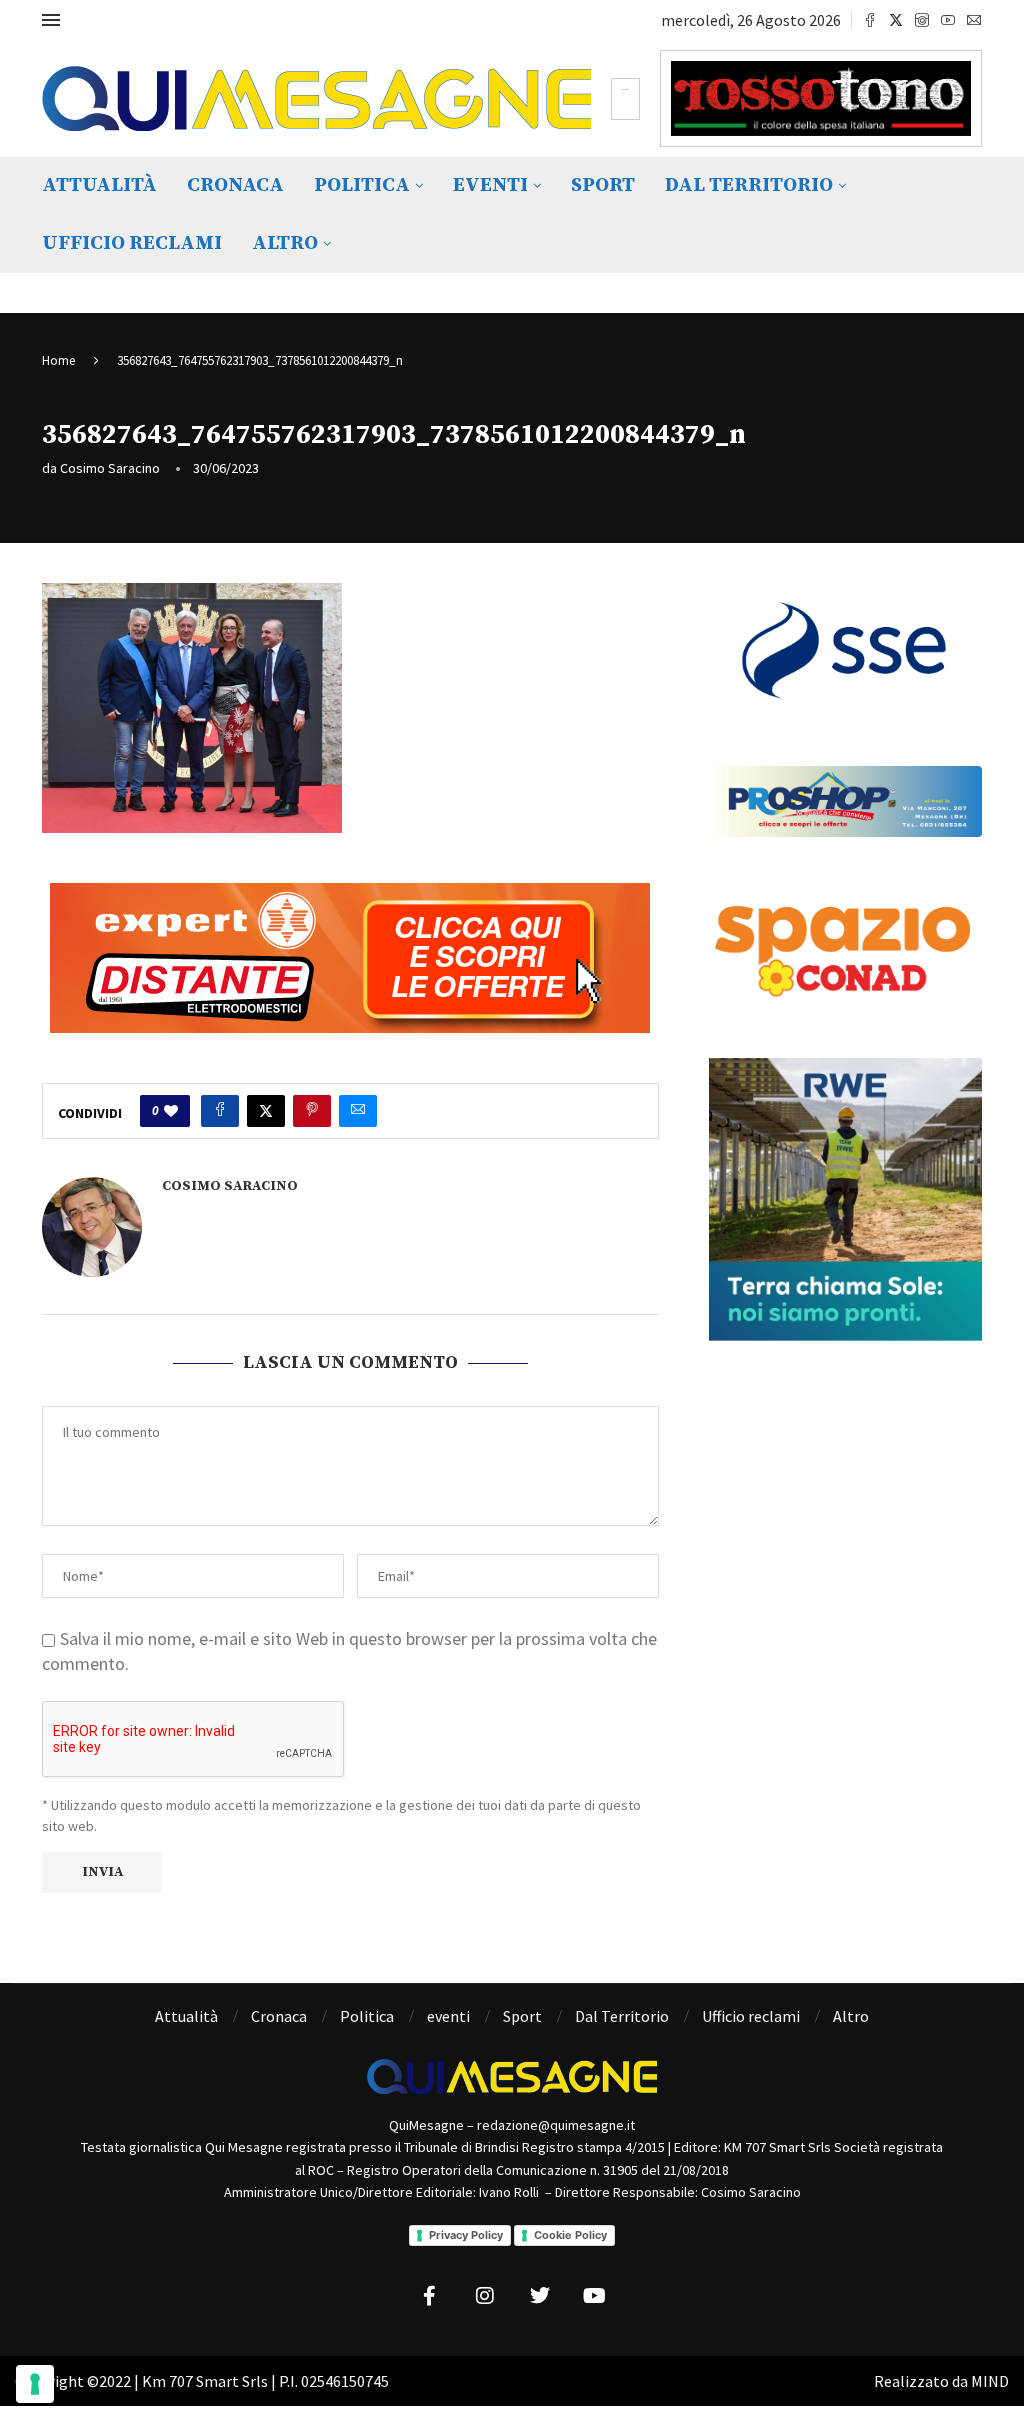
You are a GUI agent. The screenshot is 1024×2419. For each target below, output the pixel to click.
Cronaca (235, 185)
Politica (362, 185)
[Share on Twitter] (266, 1111)
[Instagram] (922, 20)
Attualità (99, 185)
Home (58, 360)
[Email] (974, 20)
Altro (285, 243)
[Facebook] (870, 20)
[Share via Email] (358, 1111)
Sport (603, 185)
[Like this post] (171, 1111)
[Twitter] (896, 20)
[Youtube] (948, 20)
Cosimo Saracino (110, 468)
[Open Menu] (51, 20)
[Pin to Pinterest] (312, 1111)
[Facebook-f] (430, 2296)
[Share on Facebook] (220, 1111)
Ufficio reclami (132, 243)
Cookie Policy (570, 2235)
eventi (490, 185)
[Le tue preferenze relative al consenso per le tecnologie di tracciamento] (35, 2384)
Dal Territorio (749, 185)
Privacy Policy (466, 2235)
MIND (990, 2381)
